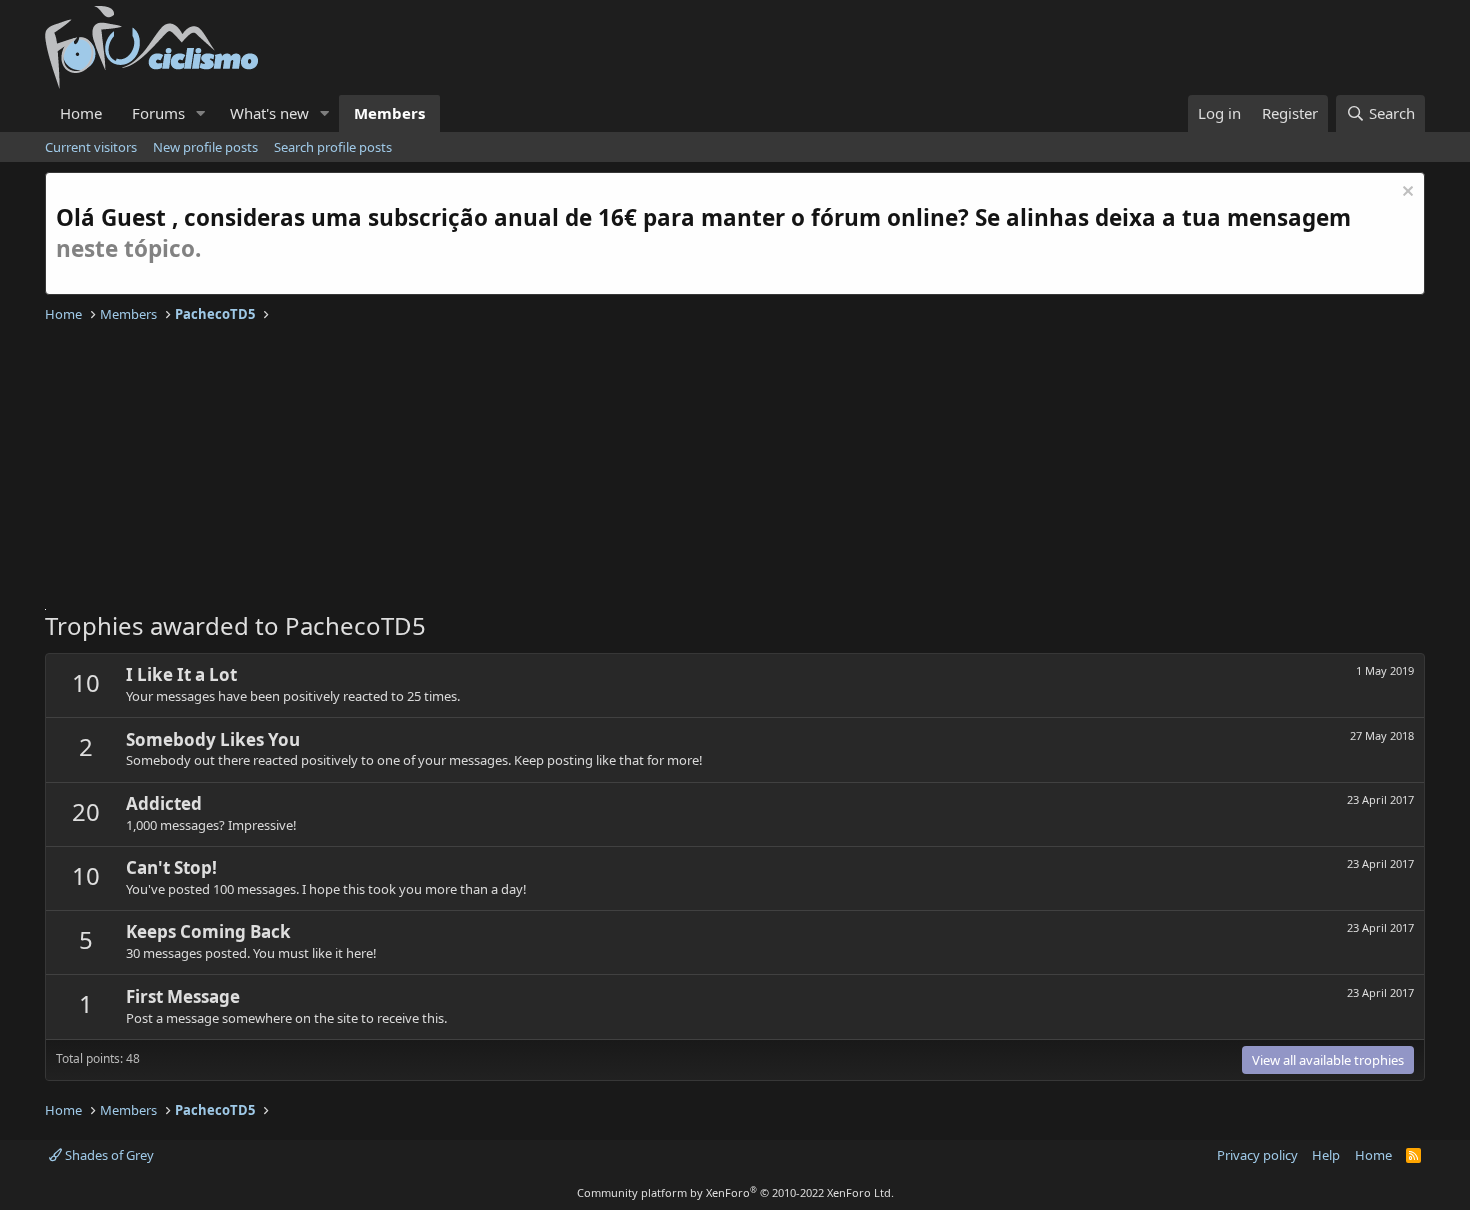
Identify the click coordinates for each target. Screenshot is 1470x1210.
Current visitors (91, 147)
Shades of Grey (108, 1155)
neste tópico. (128, 248)
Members (389, 113)
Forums (158, 113)
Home (81, 113)
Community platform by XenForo (735, 1192)
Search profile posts (333, 147)
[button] (201, 113)
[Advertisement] (645, 469)
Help (1326, 1155)
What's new (269, 113)
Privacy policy (1257, 1155)
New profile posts (205, 147)
